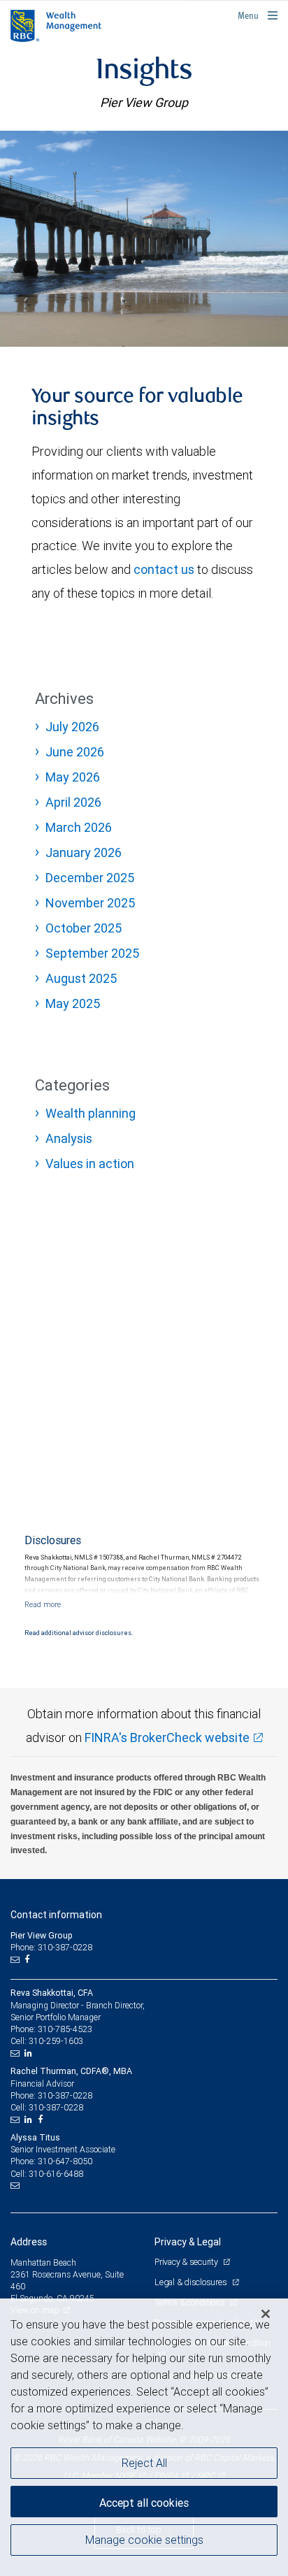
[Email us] (16, 1959)
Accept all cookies (144, 2503)
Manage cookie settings (144, 2540)
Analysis (69, 1138)
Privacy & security (187, 2262)
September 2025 (92, 953)
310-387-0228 (65, 2095)
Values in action (90, 1164)
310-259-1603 (56, 2041)
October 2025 (84, 928)
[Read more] (43, 1604)
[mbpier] (144, 239)
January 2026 (84, 852)
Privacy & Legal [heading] (188, 2242)
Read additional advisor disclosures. (79, 1633)
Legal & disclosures (192, 2282)
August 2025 (81, 978)
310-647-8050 (65, 2161)
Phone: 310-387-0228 (51, 1947)
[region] (144, 2437)
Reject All (144, 2463)
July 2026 (72, 727)
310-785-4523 (65, 2029)
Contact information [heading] (56, 1915)
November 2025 (90, 903)
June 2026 (75, 752)
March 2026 (79, 827)
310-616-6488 (56, 2174)
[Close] (266, 2314)
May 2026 (73, 777)
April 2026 (73, 802)
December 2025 (90, 878)
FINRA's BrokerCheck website (167, 1737)
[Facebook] (29, 1959)
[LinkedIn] (30, 2053)
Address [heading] (29, 2242)
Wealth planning (91, 1113)
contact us (164, 569)
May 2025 (73, 1003)
